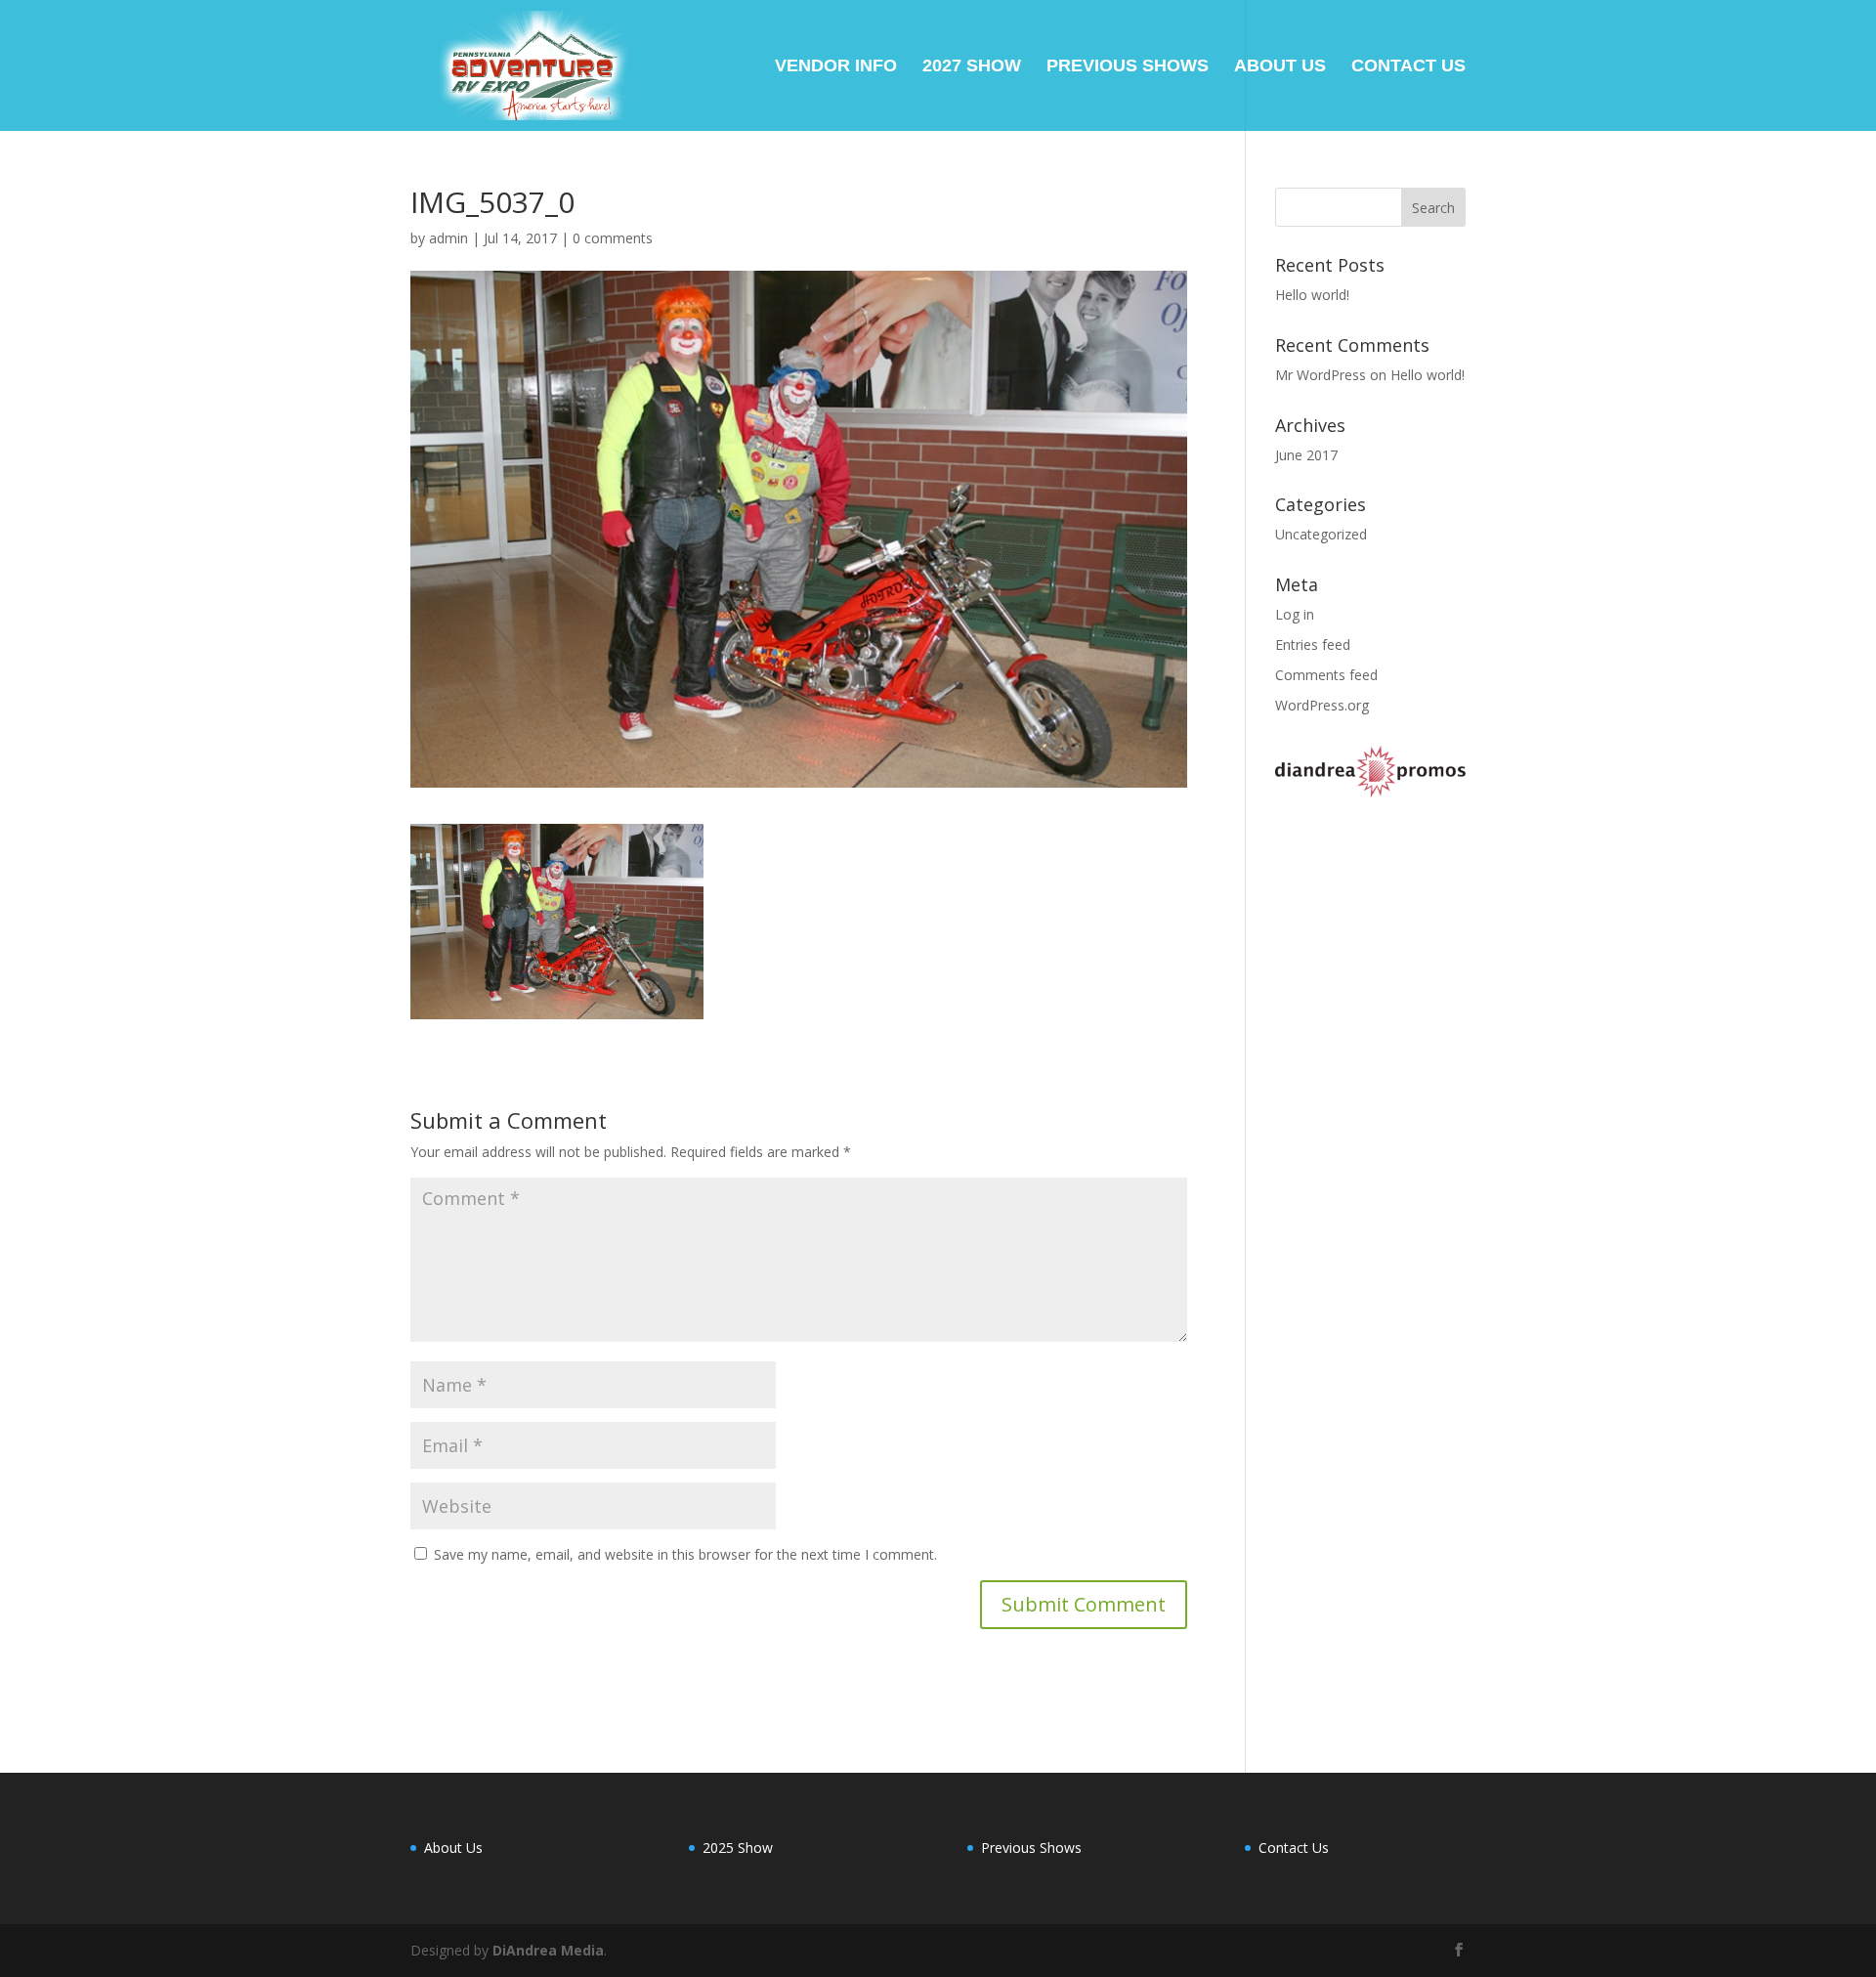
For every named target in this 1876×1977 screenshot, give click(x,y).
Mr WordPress (1321, 375)
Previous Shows (1128, 67)
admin (448, 238)
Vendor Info (836, 67)
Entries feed (1313, 645)
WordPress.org (1322, 705)
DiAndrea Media (548, 1950)
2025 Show (738, 1848)
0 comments (613, 238)
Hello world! (1312, 295)
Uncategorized (1321, 534)
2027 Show (972, 67)
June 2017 (1306, 455)
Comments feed (1326, 675)
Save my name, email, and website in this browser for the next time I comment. (685, 1554)
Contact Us (1408, 67)
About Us (1280, 67)
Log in (1295, 614)
